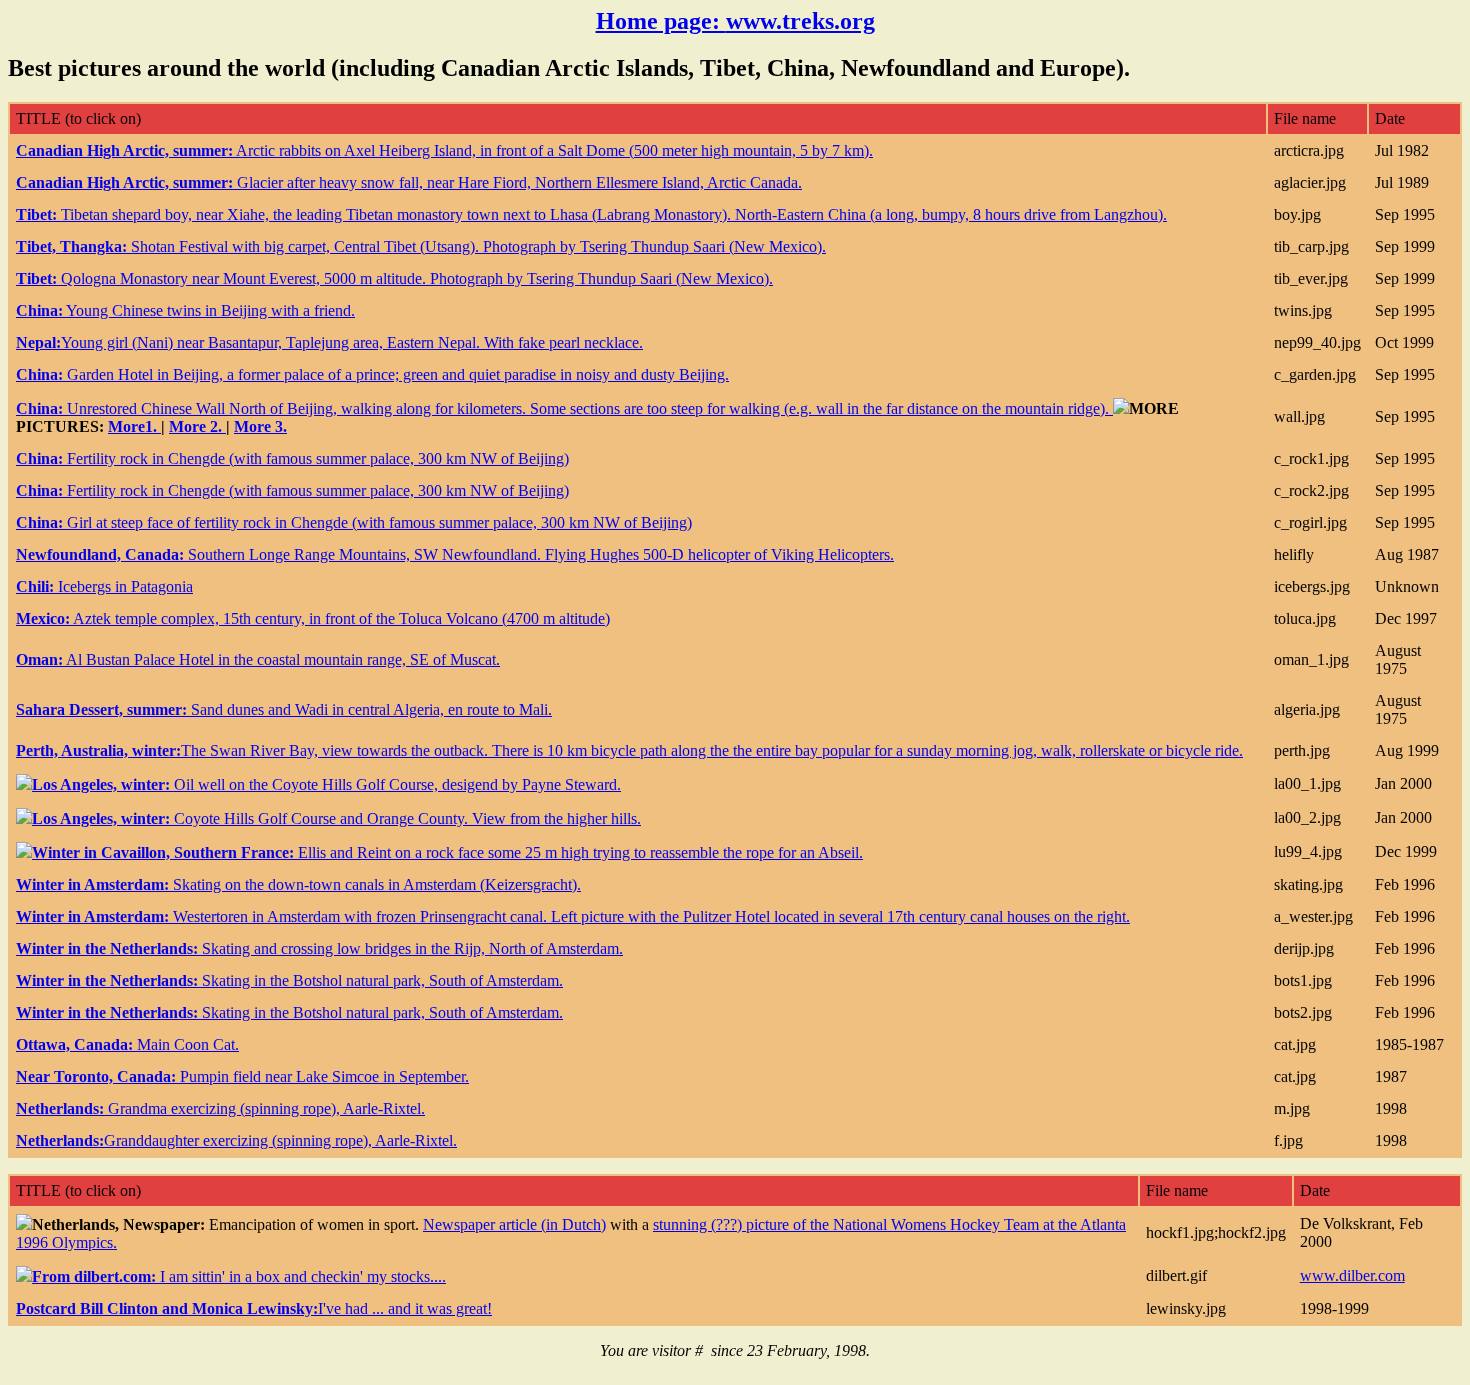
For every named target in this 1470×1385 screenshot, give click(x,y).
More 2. (197, 426)
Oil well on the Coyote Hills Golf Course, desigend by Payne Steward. (326, 784)
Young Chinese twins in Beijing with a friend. (185, 310)
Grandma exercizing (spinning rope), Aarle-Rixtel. (220, 1108)
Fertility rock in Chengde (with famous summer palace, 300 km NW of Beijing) (292, 458)
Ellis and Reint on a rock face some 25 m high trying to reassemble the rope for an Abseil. (447, 852)
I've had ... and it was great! (254, 1308)
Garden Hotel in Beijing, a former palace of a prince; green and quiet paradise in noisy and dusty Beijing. (372, 374)
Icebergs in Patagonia (104, 586)
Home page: (735, 21)
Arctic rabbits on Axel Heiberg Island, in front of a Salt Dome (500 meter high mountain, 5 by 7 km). (444, 150)
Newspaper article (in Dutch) (514, 1224)
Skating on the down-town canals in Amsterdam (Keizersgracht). (298, 884)
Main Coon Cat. (127, 1044)
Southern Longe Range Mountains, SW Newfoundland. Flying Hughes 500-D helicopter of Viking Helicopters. (455, 554)
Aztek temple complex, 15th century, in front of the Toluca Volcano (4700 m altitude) (313, 618)
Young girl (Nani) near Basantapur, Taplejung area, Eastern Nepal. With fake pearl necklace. (329, 342)
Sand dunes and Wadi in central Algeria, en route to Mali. (284, 709)
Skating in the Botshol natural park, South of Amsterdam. (289, 980)
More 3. (260, 426)
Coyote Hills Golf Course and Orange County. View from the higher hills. (336, 818)
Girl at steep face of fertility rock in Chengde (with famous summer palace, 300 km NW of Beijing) (354, 522)
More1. (134, 426)
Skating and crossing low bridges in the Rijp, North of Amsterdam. (319, 948)
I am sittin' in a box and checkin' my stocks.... (239, 1276)
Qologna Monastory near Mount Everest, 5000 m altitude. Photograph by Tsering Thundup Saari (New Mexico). (394, 278)
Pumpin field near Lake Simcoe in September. (242, 1076)
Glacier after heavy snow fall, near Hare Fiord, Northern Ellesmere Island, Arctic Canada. (409, 182)
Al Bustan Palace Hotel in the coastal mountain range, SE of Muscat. (258, 659)
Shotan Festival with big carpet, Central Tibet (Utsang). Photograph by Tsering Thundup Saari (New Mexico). (421, 246)
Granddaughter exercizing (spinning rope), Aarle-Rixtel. (236, 1140)
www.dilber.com (1352, 1275)
